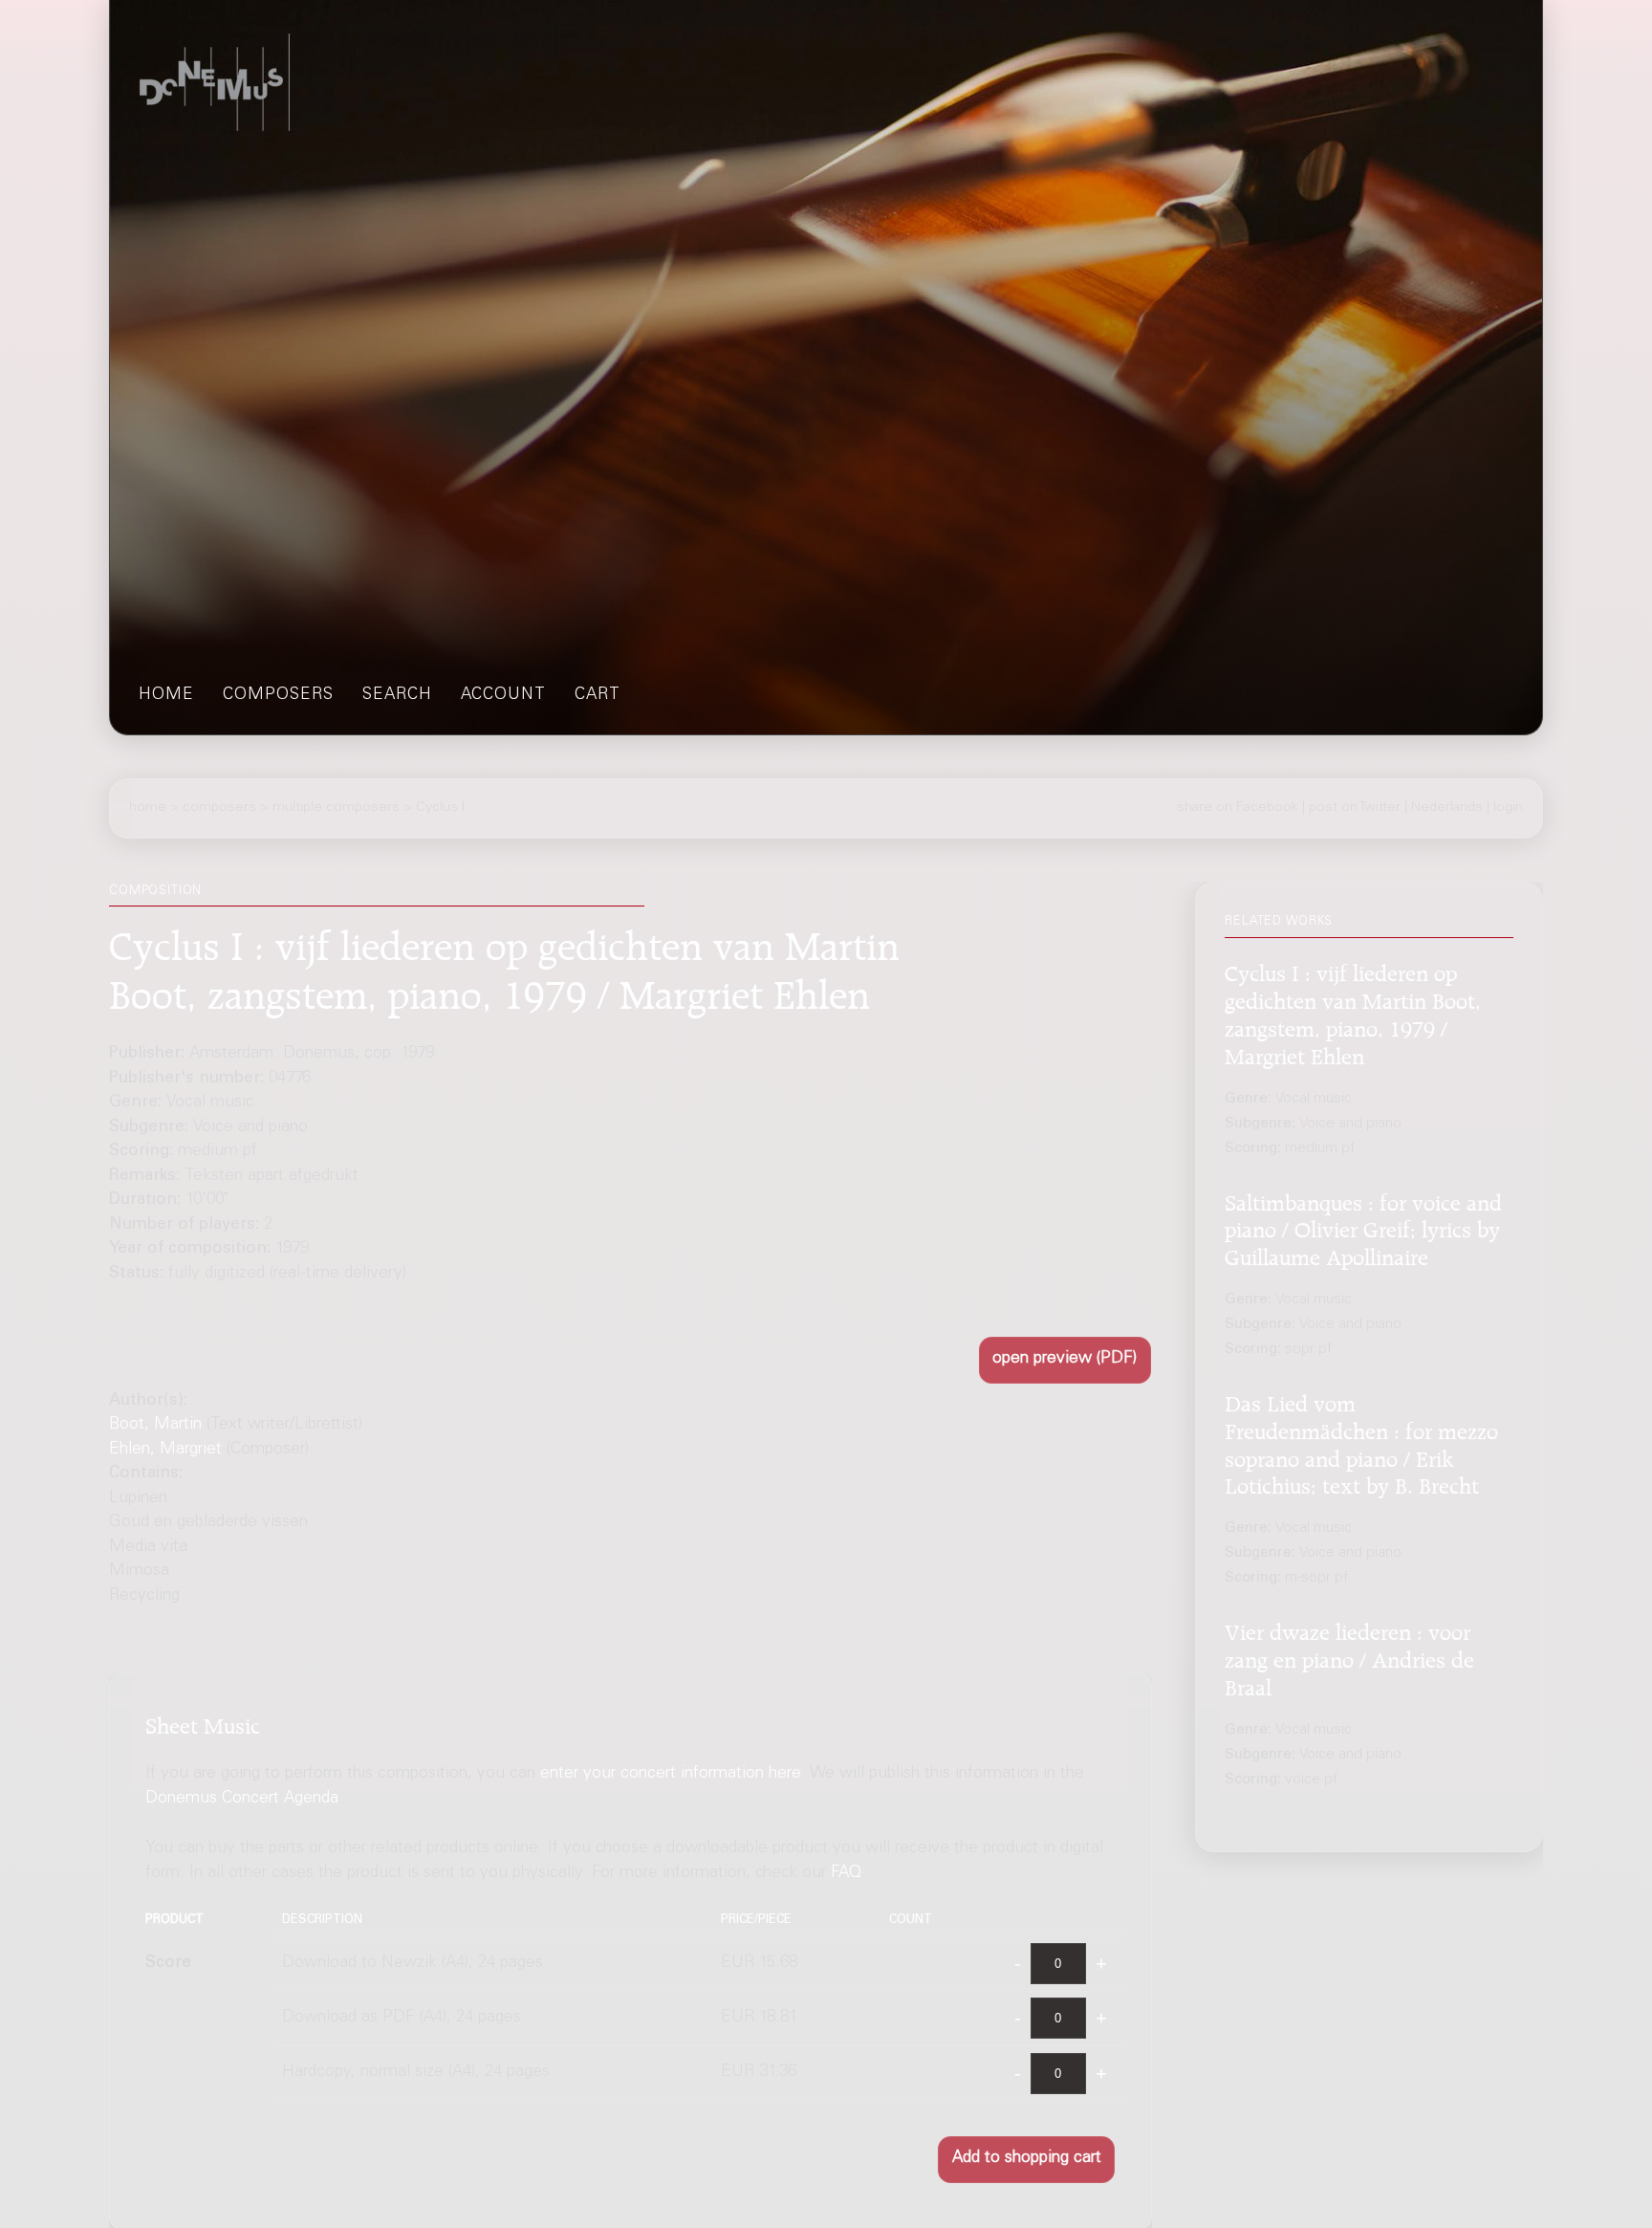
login (1508, 808)
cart (598, 696)
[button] (1065, 1360)
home (166, 696)
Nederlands (1447, 808)
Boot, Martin (155, 1425)
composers (278, 696)
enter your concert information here (671, 1774)
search (397, 696)
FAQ (846, 1873)
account (503, 696)
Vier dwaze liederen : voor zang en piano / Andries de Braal (1349, 1657)
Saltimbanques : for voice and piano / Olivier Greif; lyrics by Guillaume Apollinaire (1363, 1227)
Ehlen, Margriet (165, 1450)
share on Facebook (1238, 808)
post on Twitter (1355, 808)
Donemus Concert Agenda (242, 1798)
